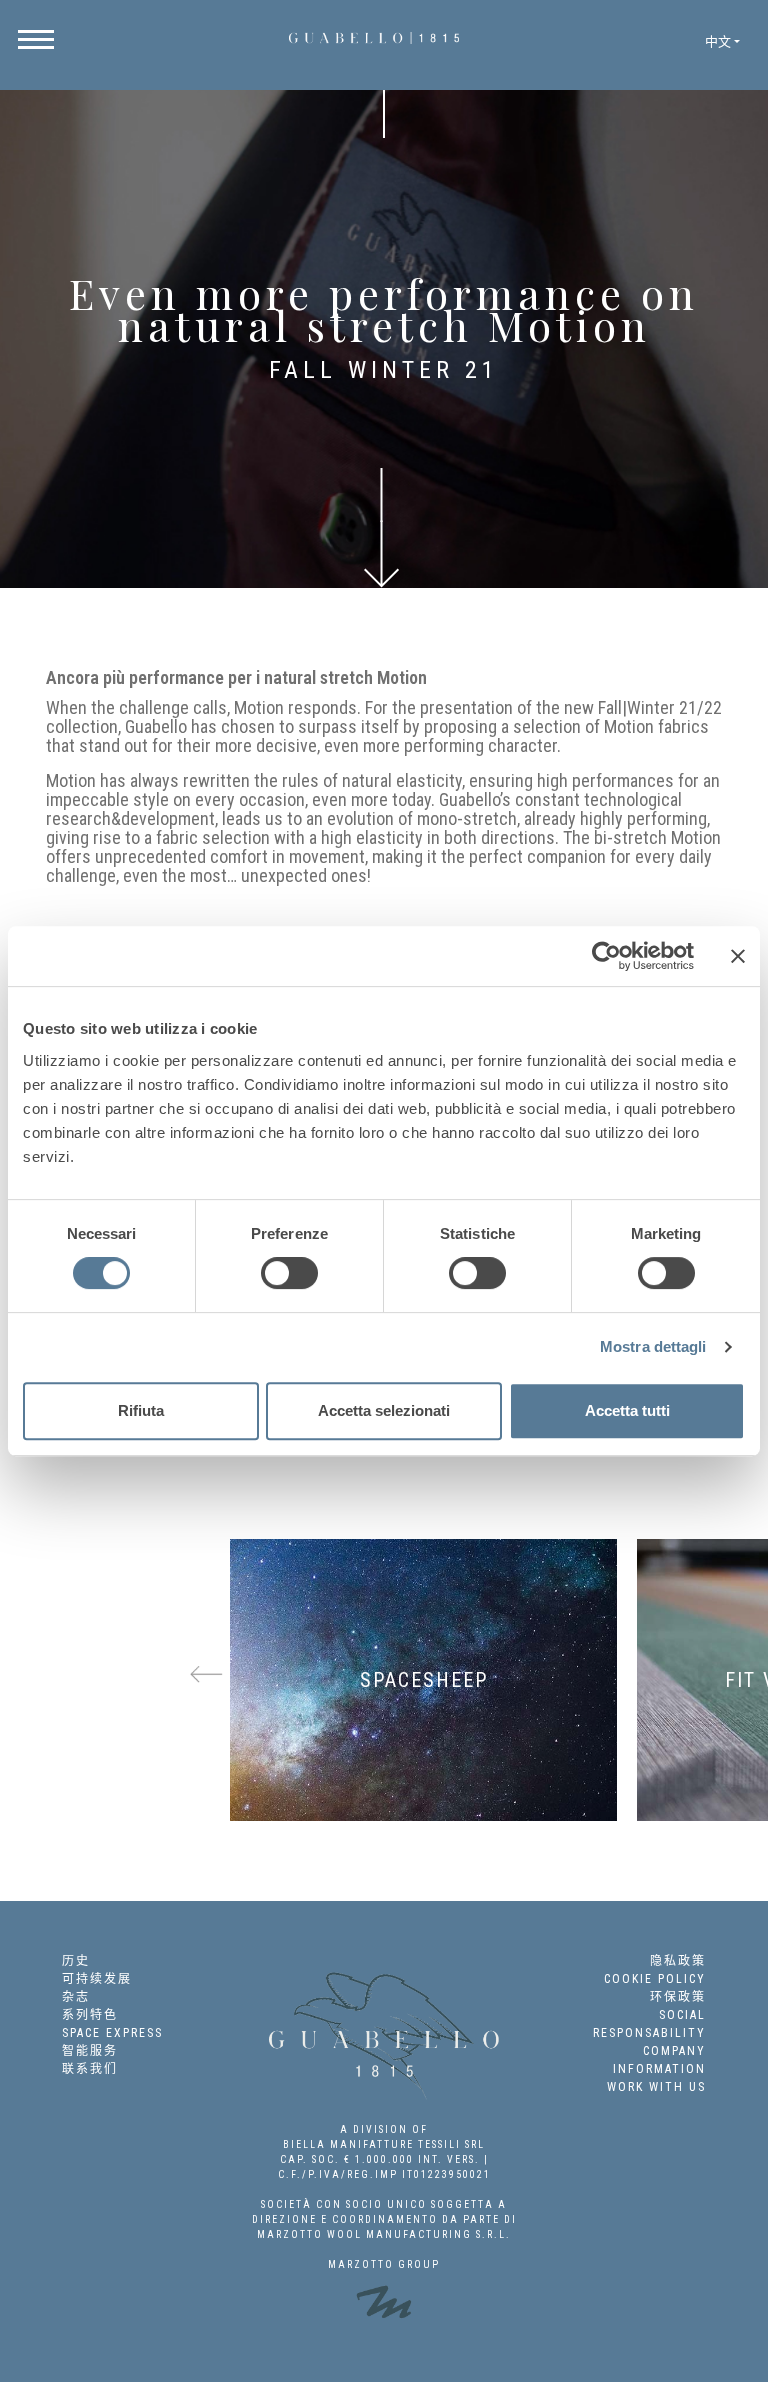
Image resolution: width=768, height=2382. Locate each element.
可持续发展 (97, 1979)
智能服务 (90, 2051)
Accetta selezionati (384, 1410)
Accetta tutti (627, 1410)
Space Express (112, 2033)
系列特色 (90, 2015)
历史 (76, 1961)
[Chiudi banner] (738, 956)
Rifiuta (141, 1410)
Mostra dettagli (653, 1346)
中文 (718, 41)
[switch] (289, 1273)
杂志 (76, 1997)
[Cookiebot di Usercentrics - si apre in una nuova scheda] (606, 956)
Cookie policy (655, 1979)
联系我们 (90, 2069)
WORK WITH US (656, 2087)
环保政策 (678, 1997)
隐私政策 (678, 1961)
